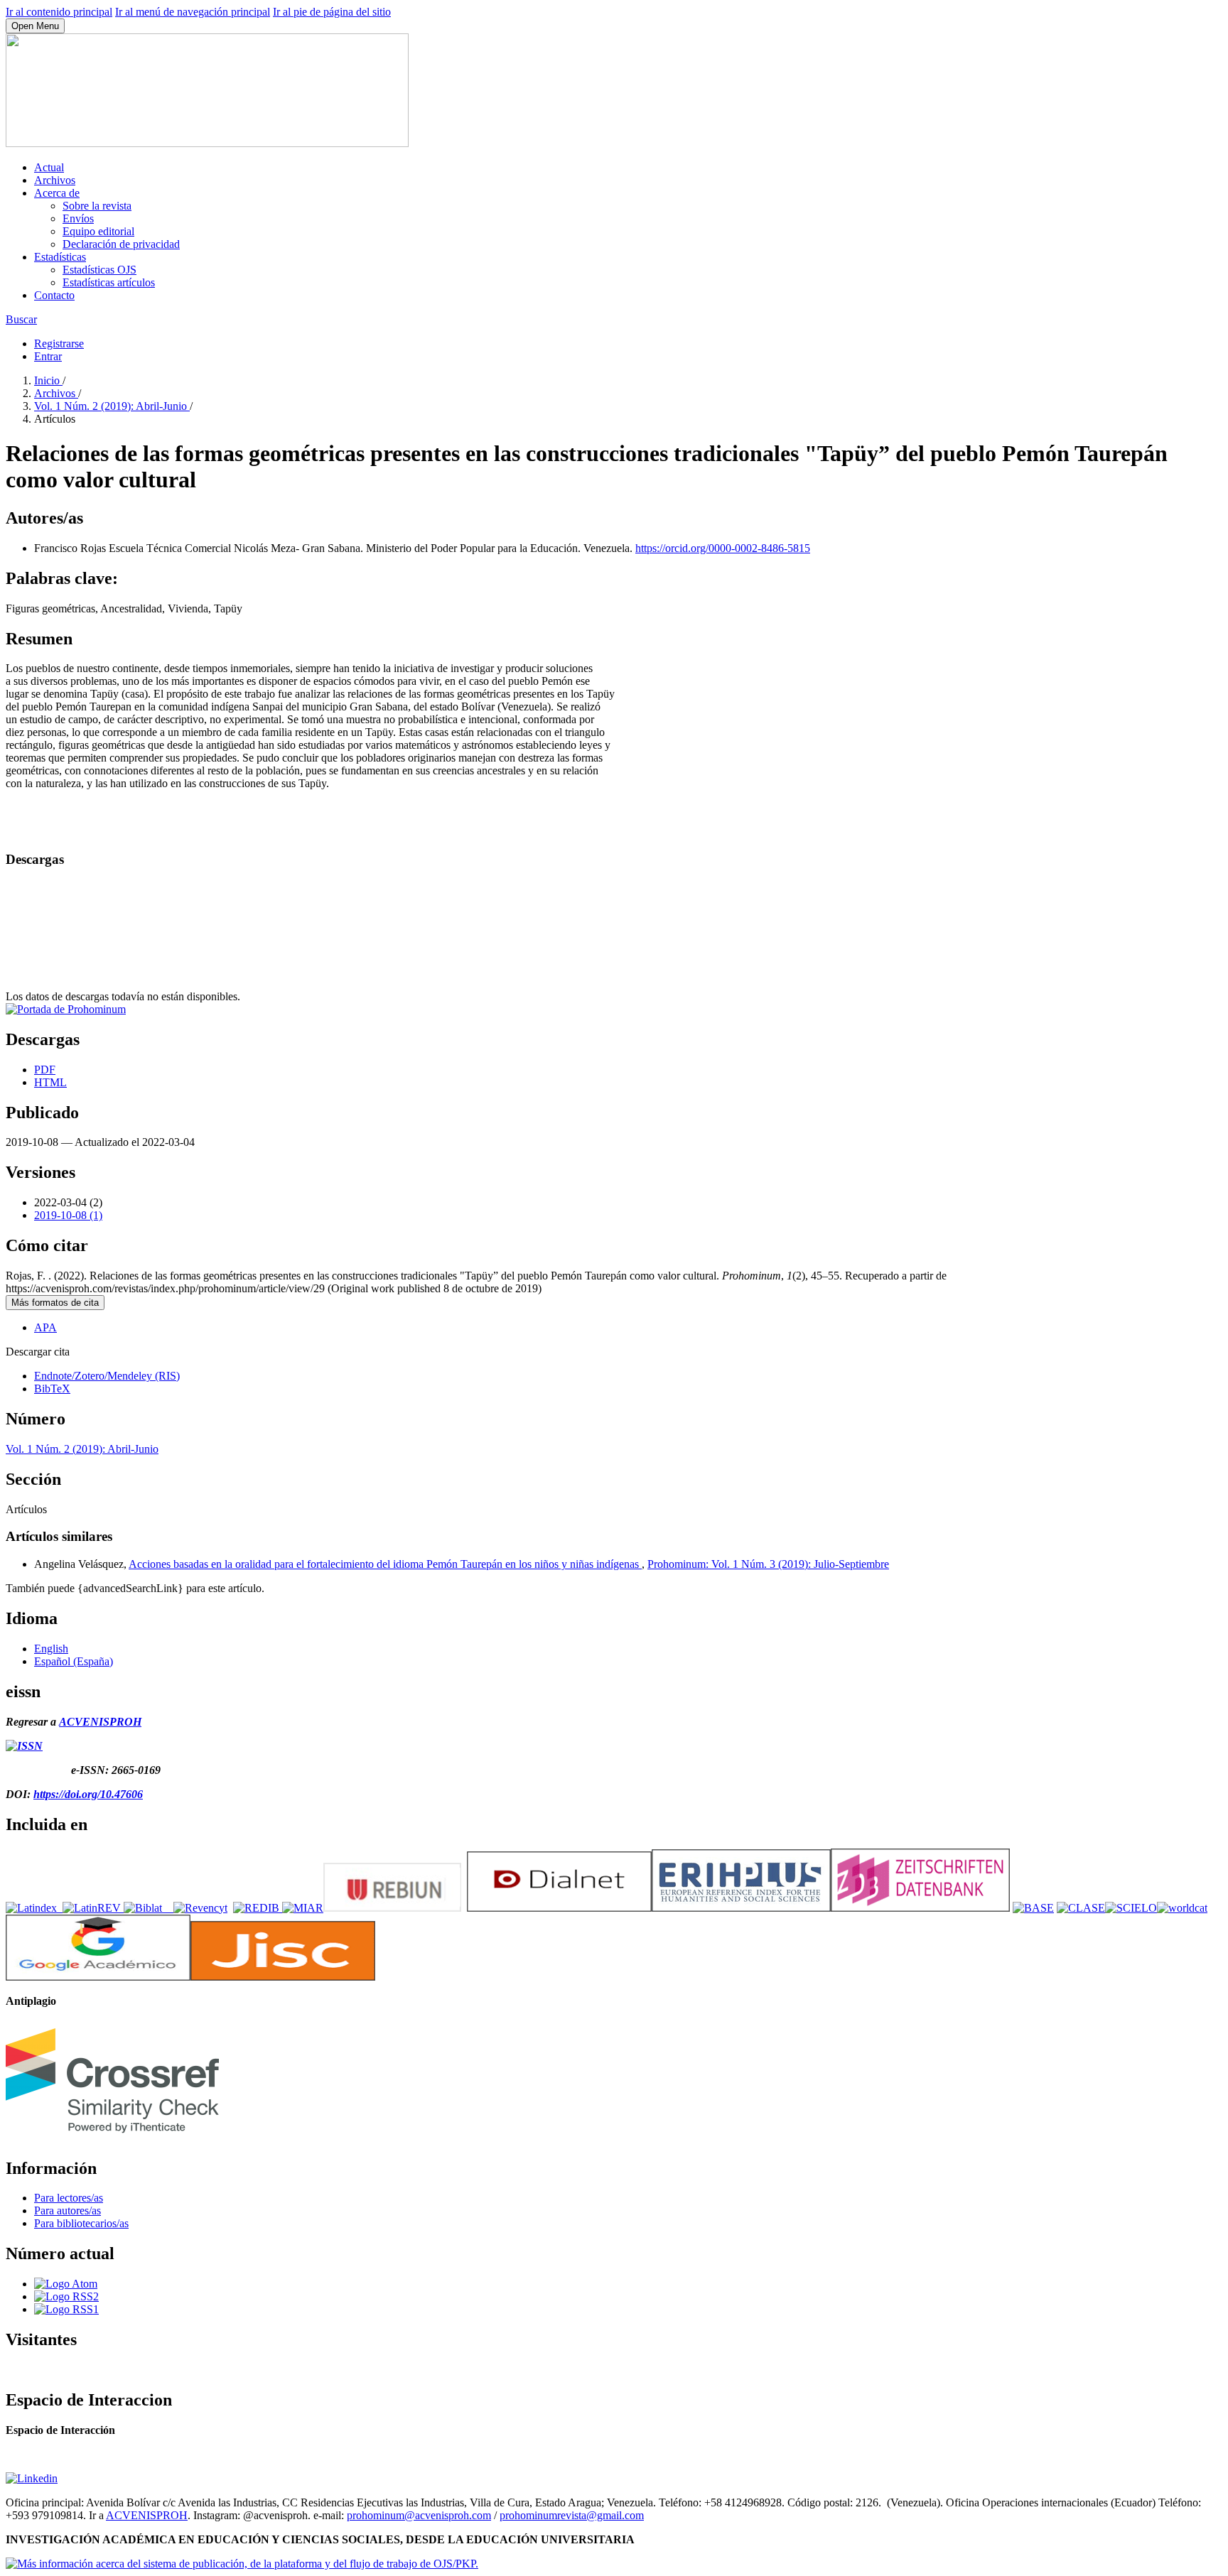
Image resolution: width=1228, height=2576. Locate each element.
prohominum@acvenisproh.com (419, 2515)
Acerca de (57, 193)
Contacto (54, 295)
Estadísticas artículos (109, 282)
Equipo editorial (98, 231)
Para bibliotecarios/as (81, 2223)
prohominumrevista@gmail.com (572, 2515)
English (51, 1649)
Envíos (78, 218)
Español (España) (74, 1661)
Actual (49, 167)
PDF (45, 1070)
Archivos (55, 180)
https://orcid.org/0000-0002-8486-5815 (723, 548)
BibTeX (52, 1389)
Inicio (48, 380)
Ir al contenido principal (59, 12)
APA (45, 1327)
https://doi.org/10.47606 (88, 1794)
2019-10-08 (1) (68, 1215)
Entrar (48, 356)
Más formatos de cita (55, 1303)
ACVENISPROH (100, 1722)
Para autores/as (68, 2210)
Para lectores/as (69, 2198)
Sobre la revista (97, 206)
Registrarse (59, 343)
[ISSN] (24, 1746)
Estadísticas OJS (99, 270)
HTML (50, 1082)
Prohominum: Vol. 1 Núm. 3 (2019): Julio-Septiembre (768, 1564)
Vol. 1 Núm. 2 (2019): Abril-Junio (112, 406)
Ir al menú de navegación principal (193, 12)
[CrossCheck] (112, 2138)
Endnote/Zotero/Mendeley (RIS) (107, 1376)
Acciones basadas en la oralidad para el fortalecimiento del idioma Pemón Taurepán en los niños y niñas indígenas (385, 1564)
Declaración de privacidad (121, 244)
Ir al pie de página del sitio (332, 12)
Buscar (21, 319)
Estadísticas (60, 257)
